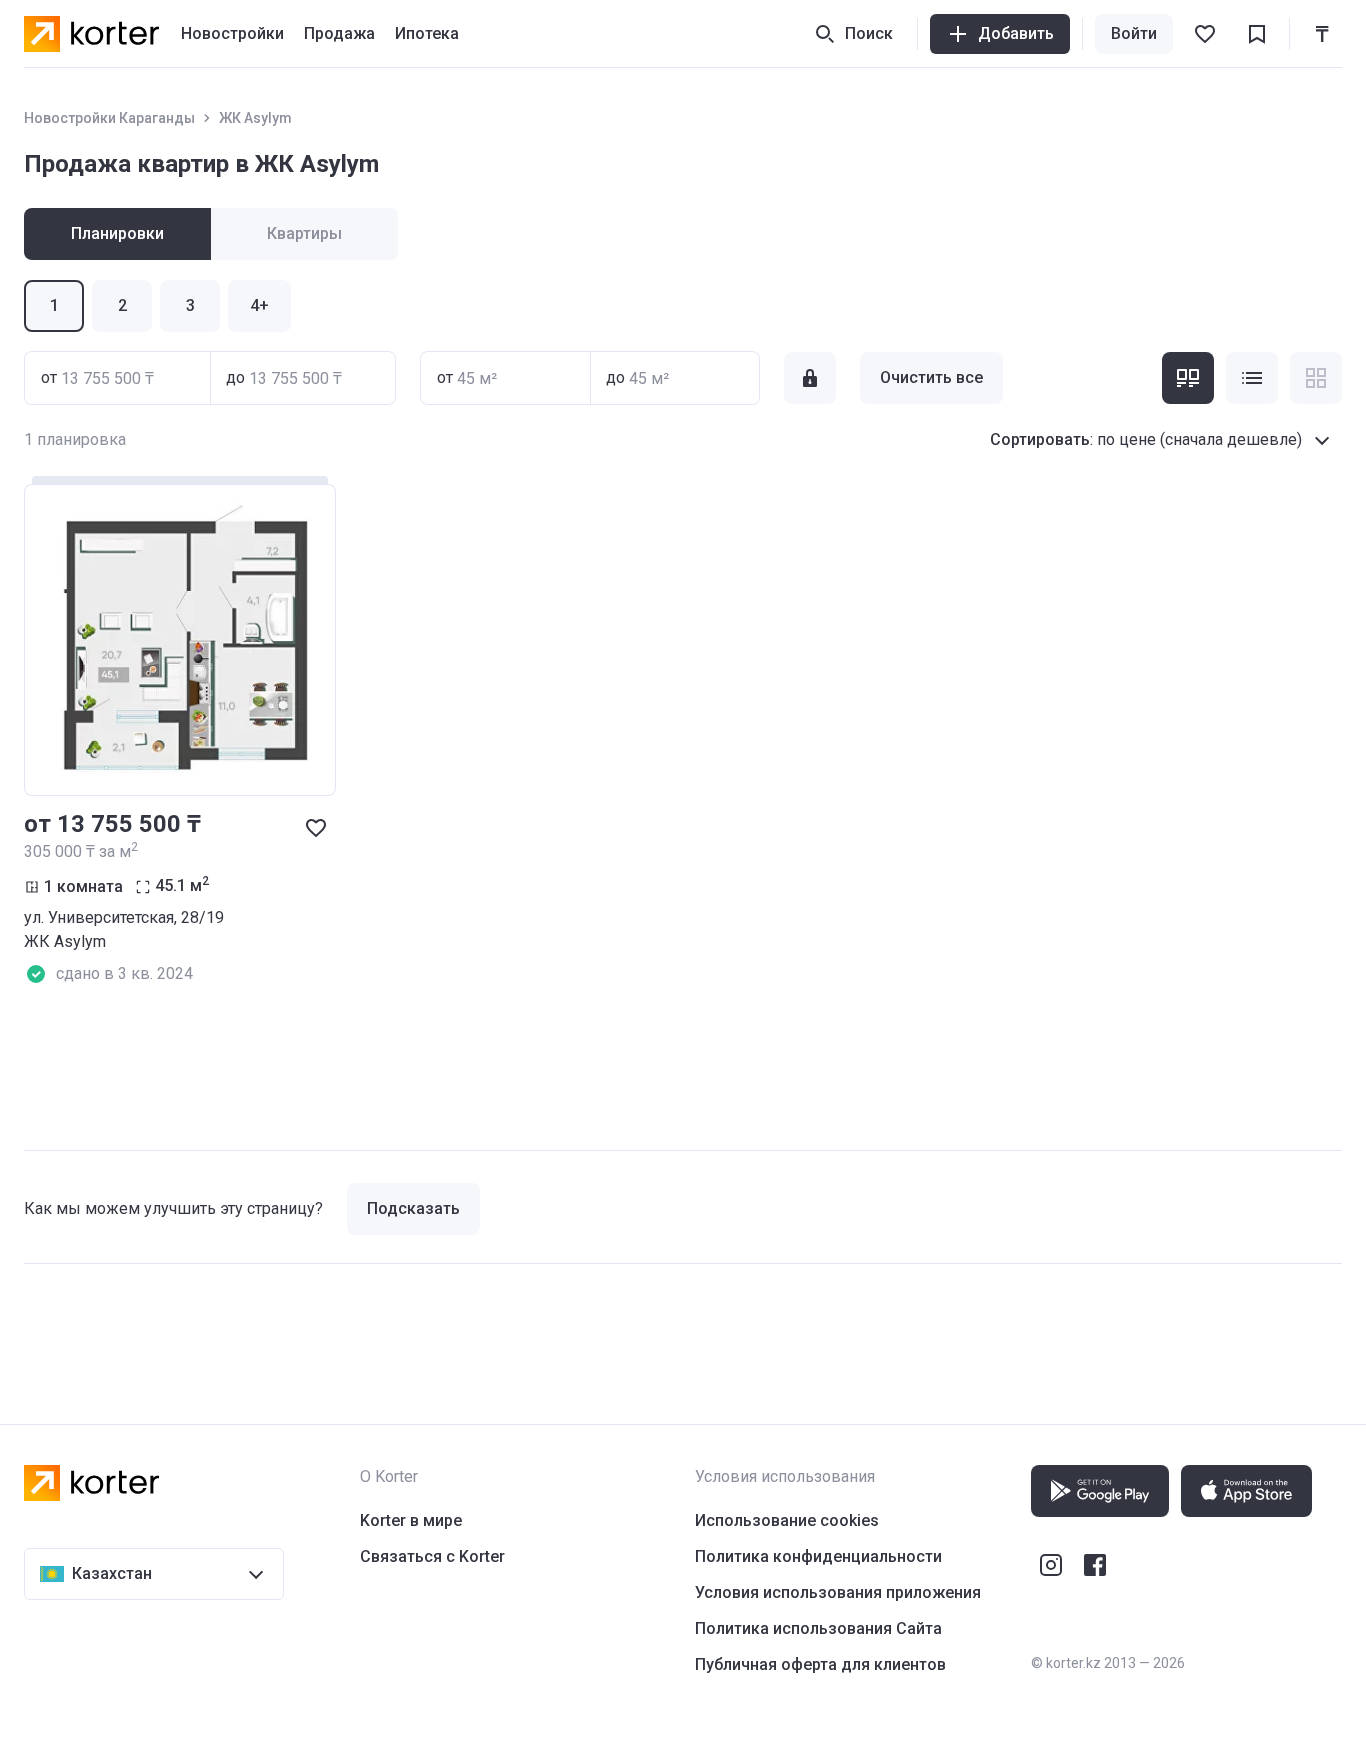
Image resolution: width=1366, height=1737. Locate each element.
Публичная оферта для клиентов (820, 1664)
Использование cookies (787, 1520)
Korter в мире (411, 1520)
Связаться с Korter (432, 1556)
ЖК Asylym (255, 118)
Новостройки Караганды (109, 118)
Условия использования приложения (838, 1592)
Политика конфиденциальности (818, 1556)
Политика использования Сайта (818, 1628)
